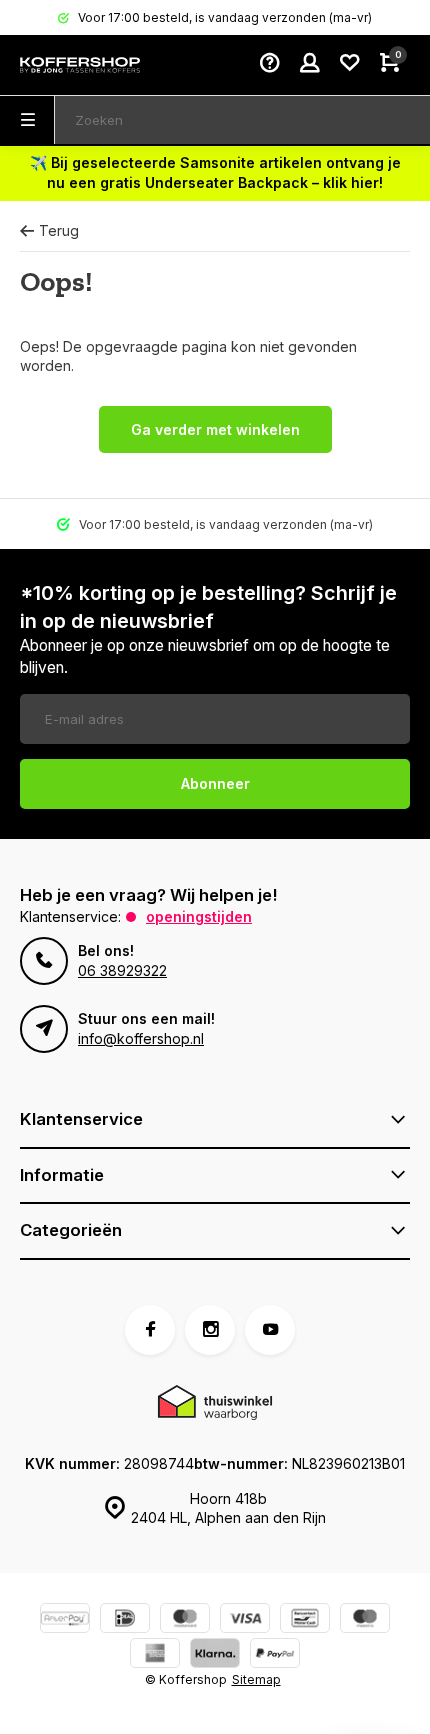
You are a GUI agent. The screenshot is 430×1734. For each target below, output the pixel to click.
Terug (59, 230)
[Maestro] (365, 1620)
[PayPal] (275, 1655)
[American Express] (155, 1655)
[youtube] (270, 1330)
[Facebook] (150, 1330)
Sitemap (256, 1679)
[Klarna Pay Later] (215, 1655)
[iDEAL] (125, 1620)
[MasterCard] (185, 1620)
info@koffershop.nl (141, 1038)
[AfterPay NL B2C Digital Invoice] (65, 1620)
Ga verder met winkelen (215, 429)
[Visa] (245, 1620)
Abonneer (215, 783)
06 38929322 (122, 970)
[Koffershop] (80, 65)
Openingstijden (199, 916)
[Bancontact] (305, 1620)
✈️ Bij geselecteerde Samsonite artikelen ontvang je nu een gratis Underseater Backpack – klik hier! (215, 172)
